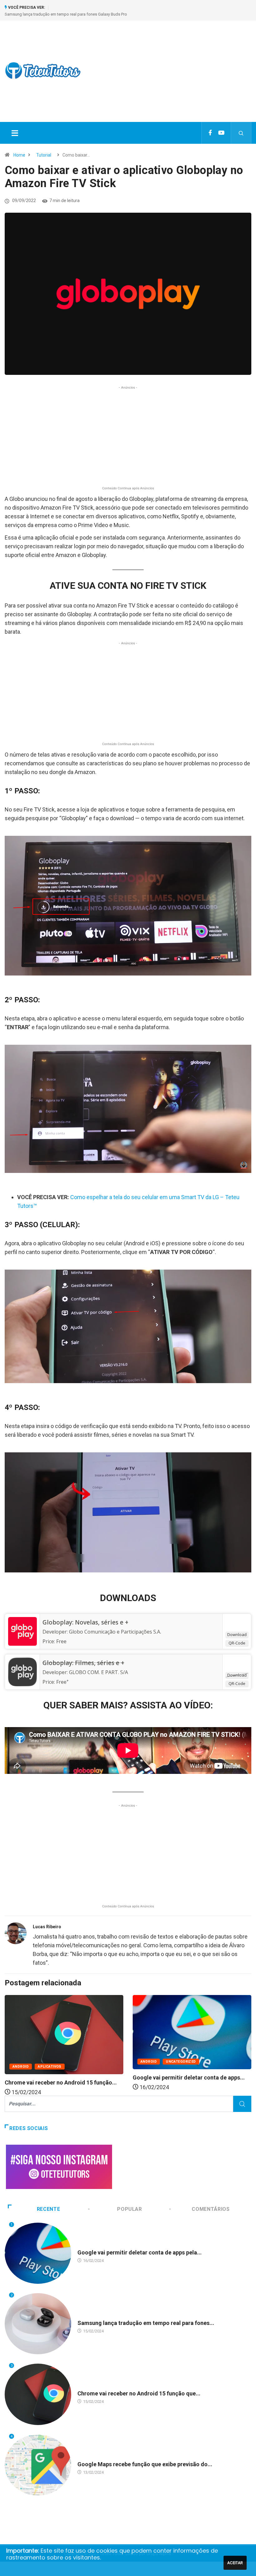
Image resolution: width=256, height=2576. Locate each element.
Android (21, 2067)
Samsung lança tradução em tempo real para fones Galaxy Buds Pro (66, 14)
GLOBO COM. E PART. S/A (98, 1672)
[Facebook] (210, 133)
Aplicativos (50, 2067)
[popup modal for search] (241, 133)
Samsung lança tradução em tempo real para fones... (146, 2323)
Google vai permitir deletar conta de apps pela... (140, 2252)
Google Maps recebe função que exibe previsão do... (145, 2464)
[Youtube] (221, 133)
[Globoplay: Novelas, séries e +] (22, 1631)
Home (19, 155)
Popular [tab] (129, 2209)
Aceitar (235, 2563)
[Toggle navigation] (15, 133)
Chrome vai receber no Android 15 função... (61, 2082)
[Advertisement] (173, 77)
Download (237, 1634)
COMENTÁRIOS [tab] (211, 2209)
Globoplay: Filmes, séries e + (83, 1663)
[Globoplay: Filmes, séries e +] (22, 1672)
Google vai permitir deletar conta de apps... (189, 2077)
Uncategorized (181, 2062)
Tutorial (44, 155)
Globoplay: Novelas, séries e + (85, 1622)
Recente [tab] (48, 2209)
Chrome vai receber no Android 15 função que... (139, 2393)
